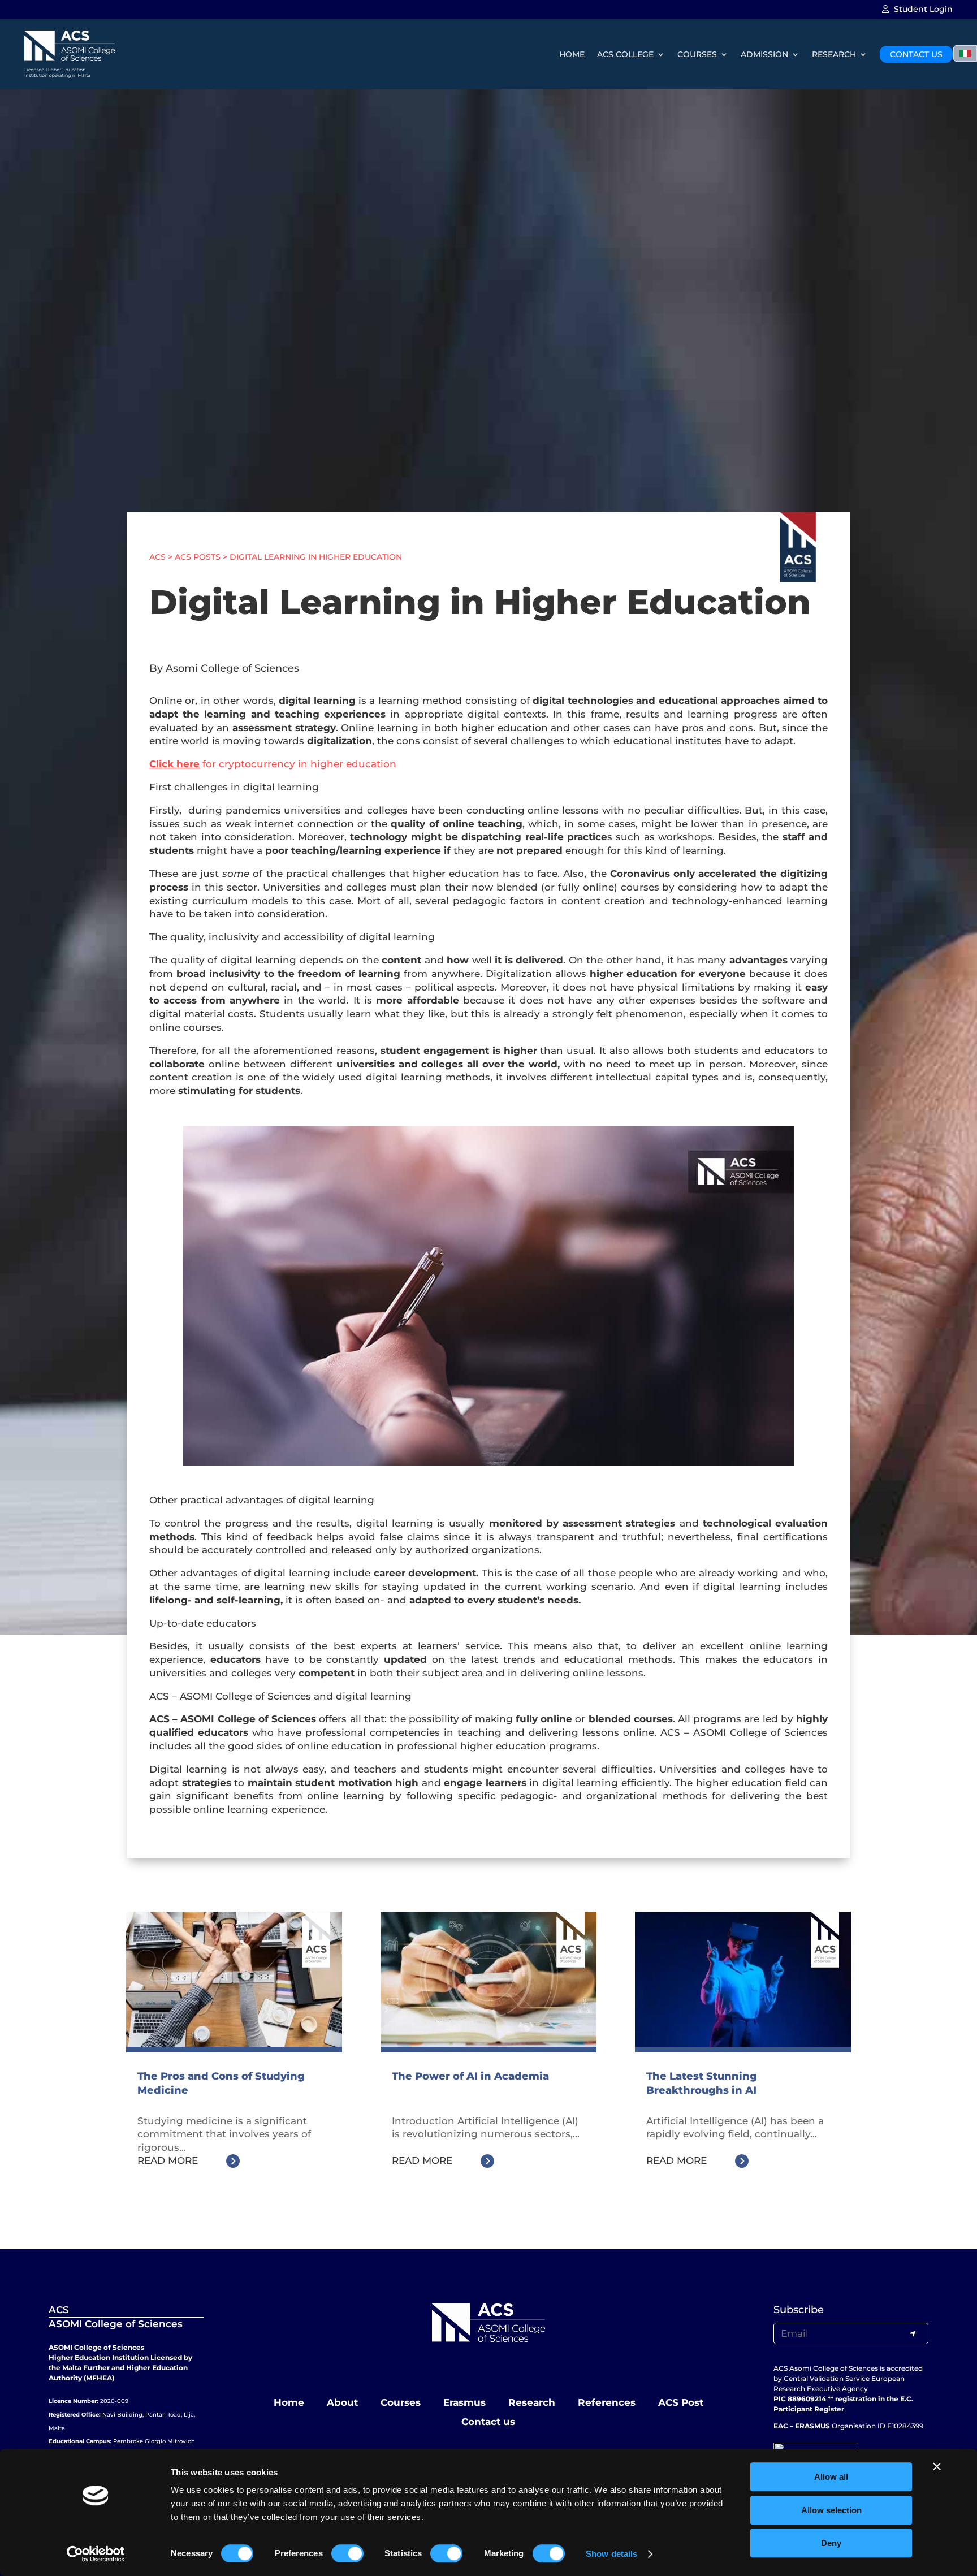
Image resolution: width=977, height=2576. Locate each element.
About (342, 2402)
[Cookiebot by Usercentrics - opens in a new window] (96, 2554)
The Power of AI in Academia (470, 2076)
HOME (572, 54)
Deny (831, 2543)
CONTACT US (916, 54)
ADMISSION (764, 54)
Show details (611, 2554)
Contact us (488, 2422)
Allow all (831, 2477)
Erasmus (464, 2402)
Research (532, 2402)
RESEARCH (834, 54)
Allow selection (831, 2510)
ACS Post (681, 2402)
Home (289, 2402)
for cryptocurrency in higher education (273, 764)
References (607, 2402)
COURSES (697, 54)
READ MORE (168, 2160)
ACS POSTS (198, 557)
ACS (157, 557)
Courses (401, 2402)
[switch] (347, 2553)
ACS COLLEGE (625, 54)
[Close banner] (937, 2466)
